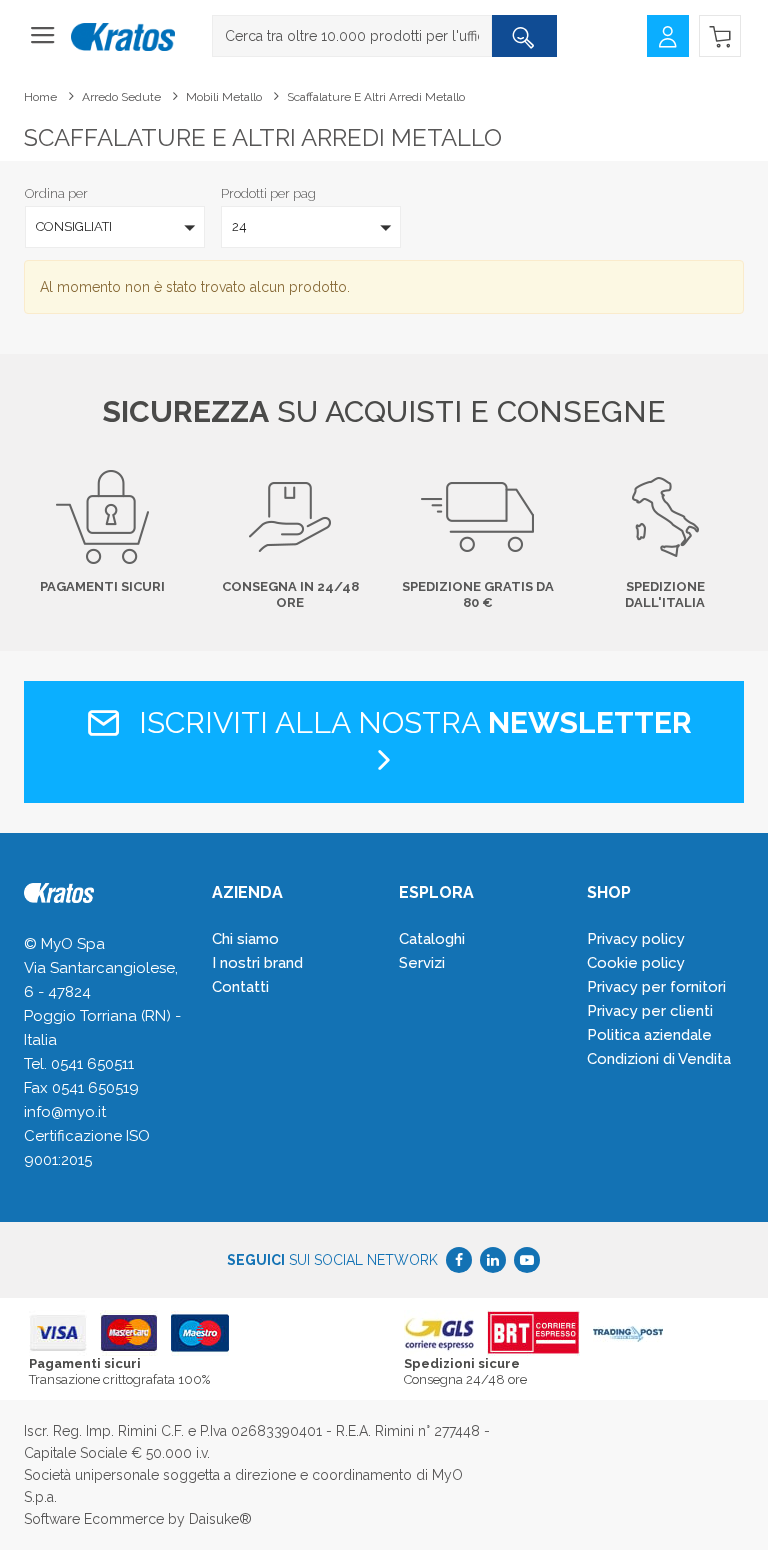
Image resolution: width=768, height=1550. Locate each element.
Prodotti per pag (268, 193)
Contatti (240, 987)
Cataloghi (432, 939)
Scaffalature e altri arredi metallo (376, 97)
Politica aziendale (649, 1035)
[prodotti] (43, 42)
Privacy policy (636, 939)
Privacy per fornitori (656, 987)
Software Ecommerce (94, 1519)
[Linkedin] (493, 1260)
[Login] (668, 34)
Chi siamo (245, 939)
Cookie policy (636, 963)
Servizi (422, 963)
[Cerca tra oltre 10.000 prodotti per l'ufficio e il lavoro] (524, 36)
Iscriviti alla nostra (411, 722)
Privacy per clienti (650, 1011)
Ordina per (56, 193)
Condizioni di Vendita (659, 1059)
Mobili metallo (224, 97)
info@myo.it (65, 1112)
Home (40, 97)
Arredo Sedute (121, 97)
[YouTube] (527, 1260)
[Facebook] (459, 1260)
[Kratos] (123, 37)
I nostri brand (257, 963)
